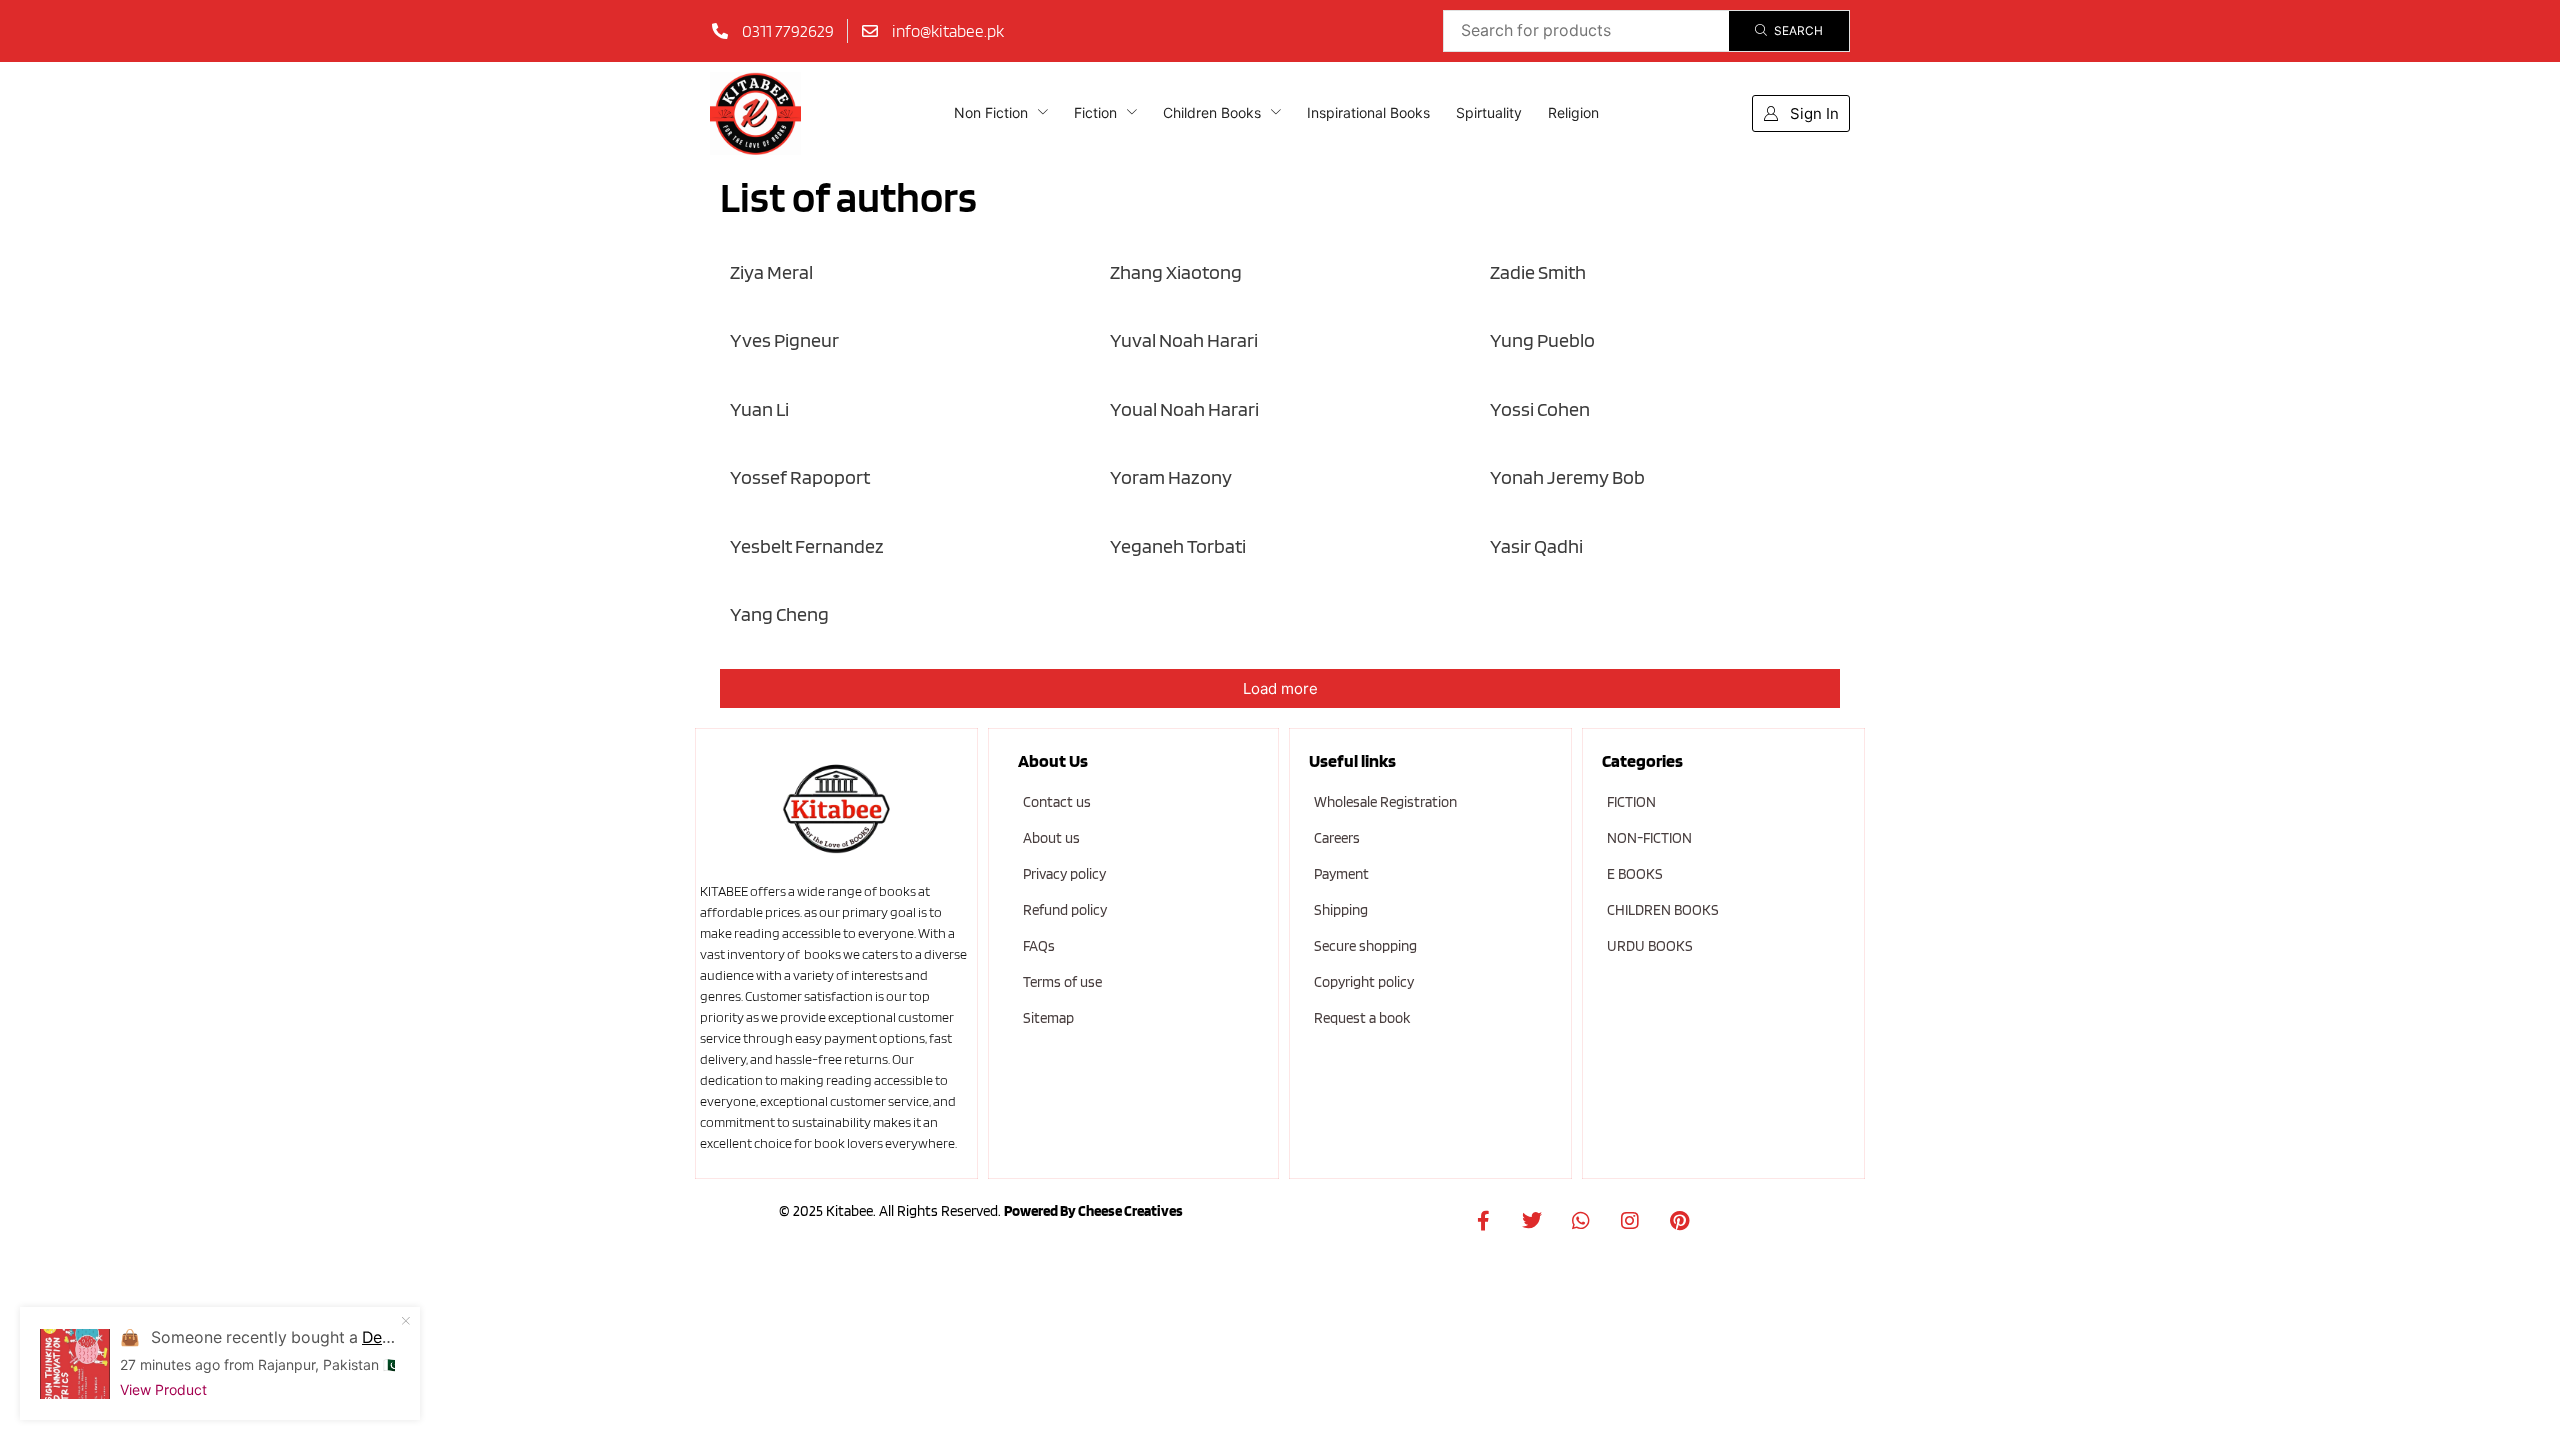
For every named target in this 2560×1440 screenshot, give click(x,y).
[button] (1801, 113)
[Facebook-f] (1483, 1221)
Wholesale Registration (1385, 802)
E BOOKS (1635, 874)
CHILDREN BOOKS (1663, 910)
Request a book (1362, 1018)
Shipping (1341, 910)
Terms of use (1062, 982)
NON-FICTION (1649, 838)
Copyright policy (1364, 982)
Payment (1341, 874)
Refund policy (1065, 910)
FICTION (1631, 802)
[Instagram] (1630, 1221)
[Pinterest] (1679, 1221)
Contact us (1057, 802)
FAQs (1039, 946)
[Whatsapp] (1581, 1221)
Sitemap (1048, 1018)
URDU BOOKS (1650, 946)
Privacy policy (1064, 874)
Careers (1337, 838)
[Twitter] (1532, 1221)
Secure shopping (1365, 946)
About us (1051, 838)
